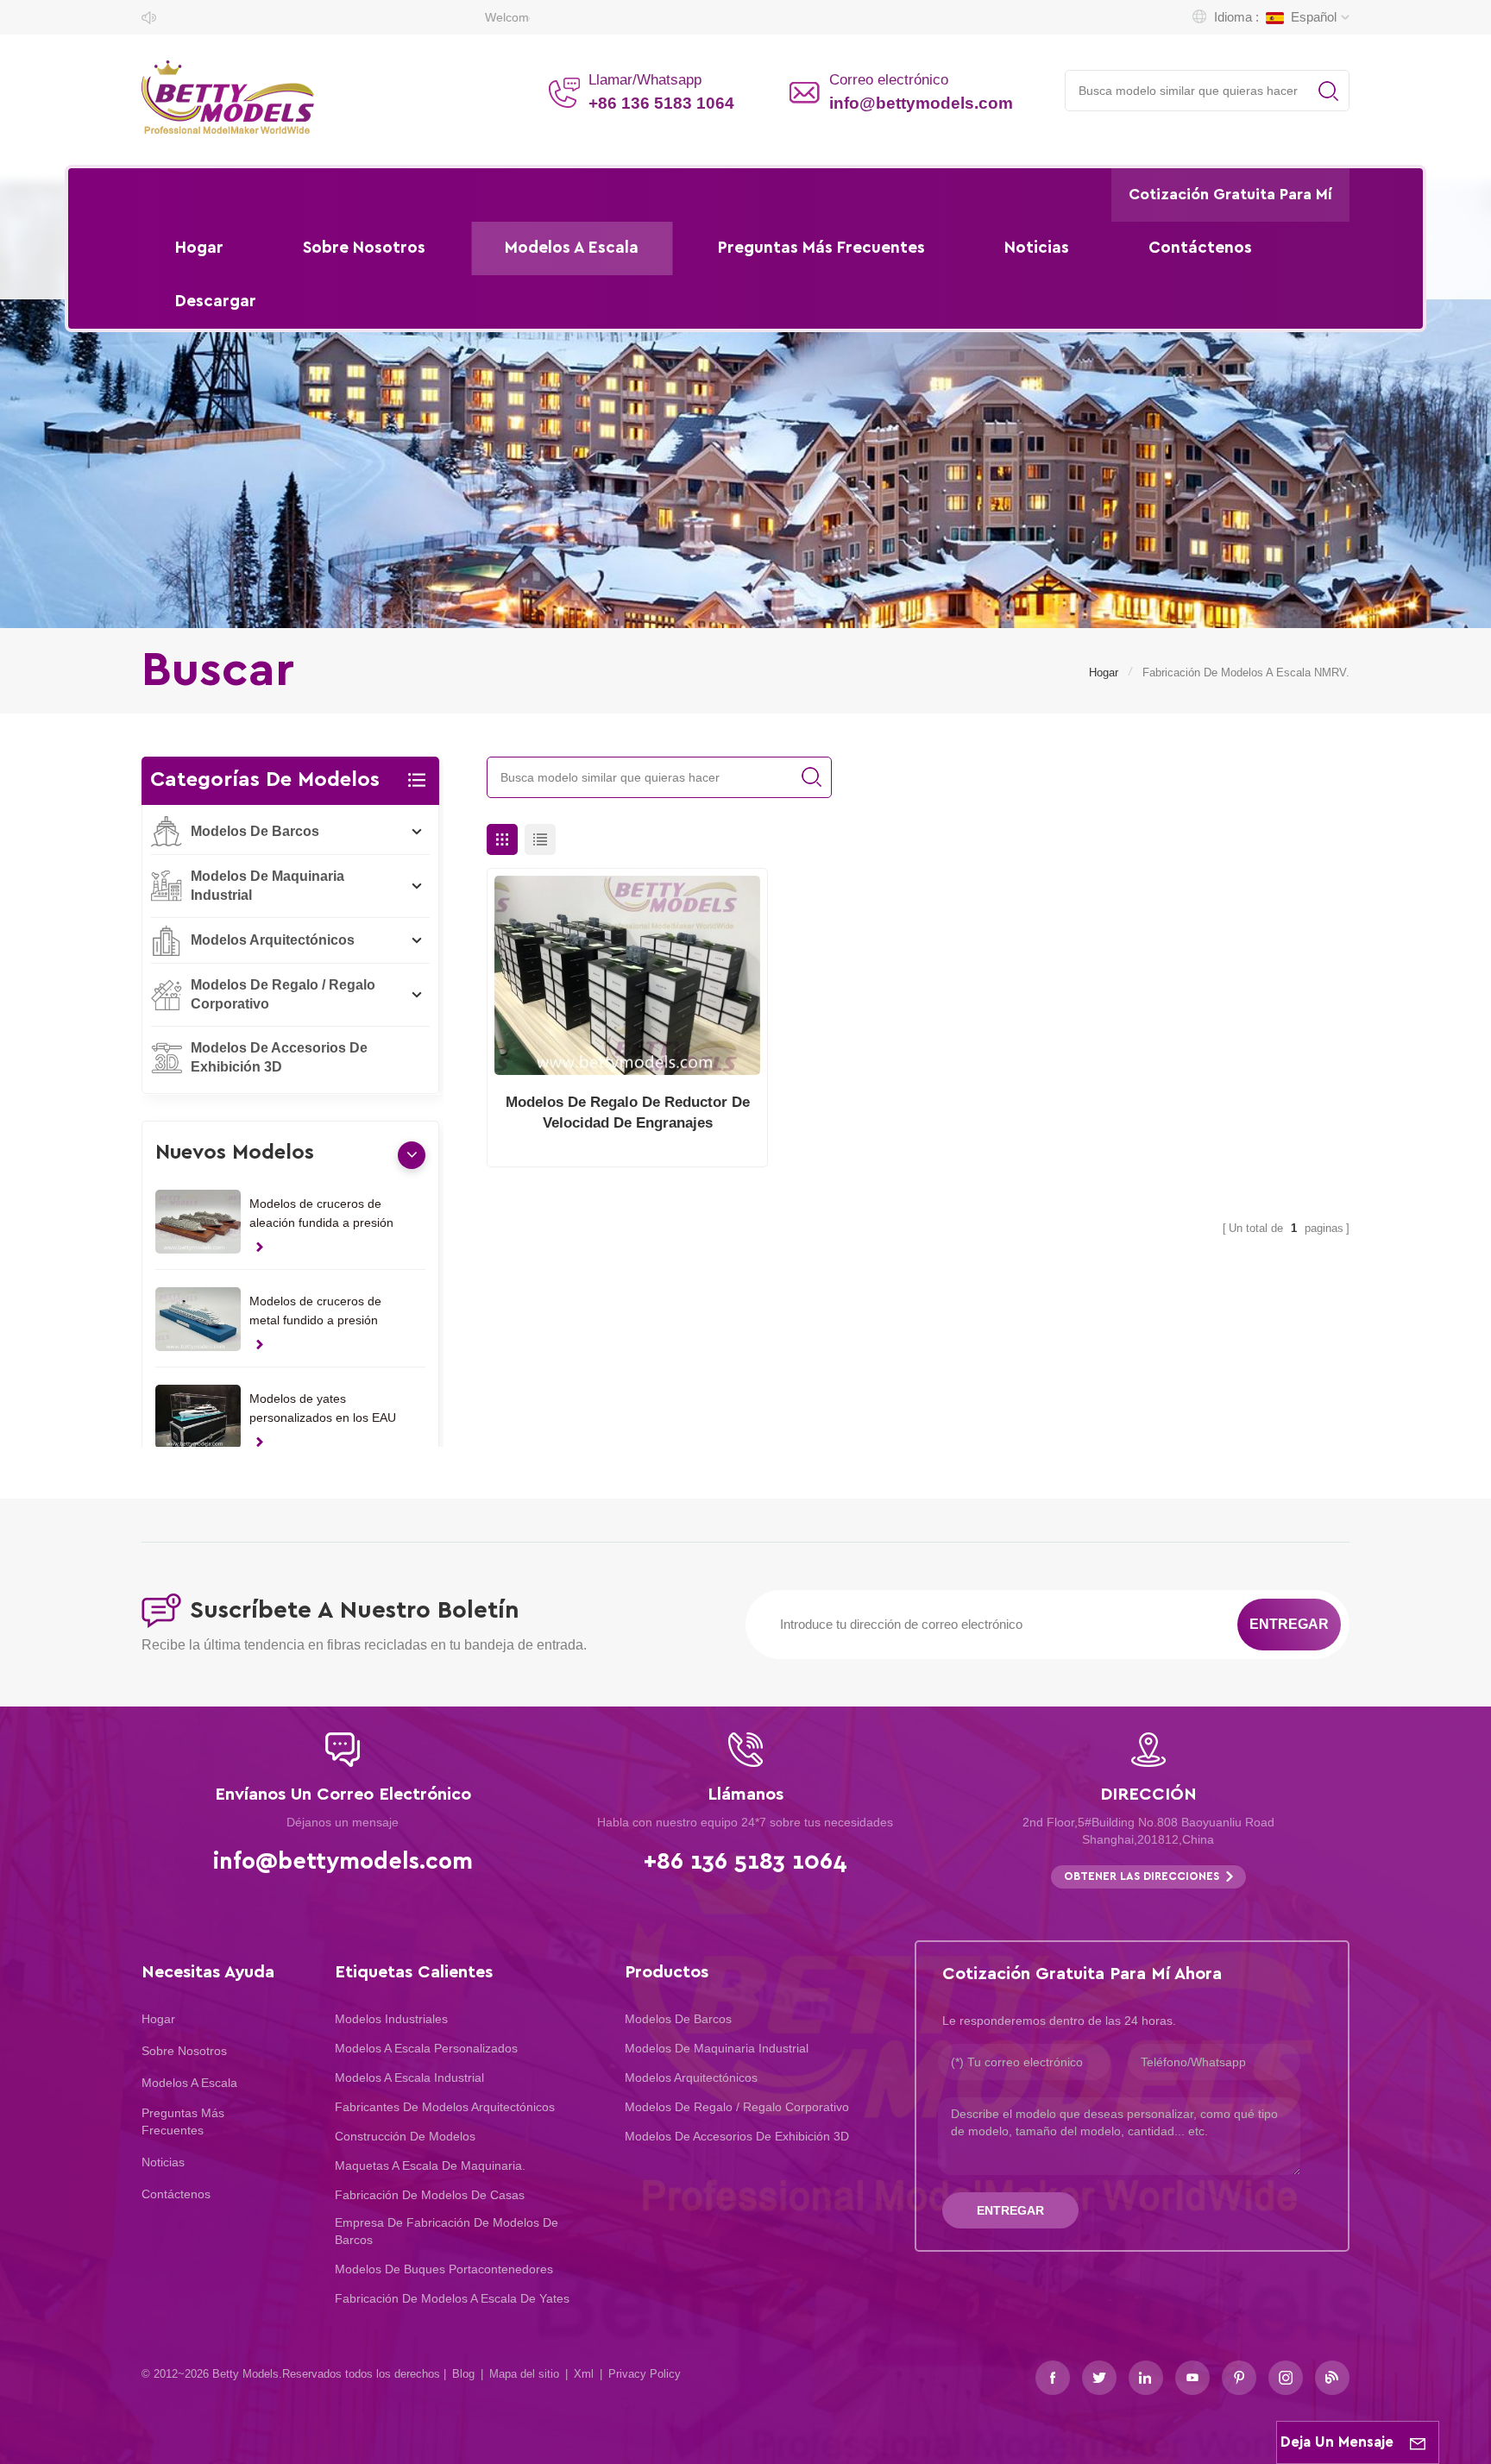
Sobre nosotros (364, 248)
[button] (412, 1154)
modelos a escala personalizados (426, 2048)
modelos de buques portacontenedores (444, 2269)
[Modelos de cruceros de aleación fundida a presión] (198, 1222)
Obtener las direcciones (1142, 1877)
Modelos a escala (572, 248)
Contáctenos (1200, 248)
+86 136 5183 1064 (661, 103)
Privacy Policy (645, 2374)
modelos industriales (391, 2019)
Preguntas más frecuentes (821, 248)
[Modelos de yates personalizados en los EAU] (198, 1417)
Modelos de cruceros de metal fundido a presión (315, 1311)
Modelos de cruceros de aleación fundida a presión (321, 1213)
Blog (463, 2374)
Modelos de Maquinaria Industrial (267, 886)
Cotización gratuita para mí (1230, 195)
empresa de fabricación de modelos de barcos (447, 2231)
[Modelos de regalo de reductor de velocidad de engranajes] (627, 975)
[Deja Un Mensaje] (1418, 2442)
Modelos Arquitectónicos (273, 940)
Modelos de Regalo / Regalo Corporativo (283, 994)
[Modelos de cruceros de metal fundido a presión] (198, 1319)
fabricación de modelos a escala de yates (452, 2298)
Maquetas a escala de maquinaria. (430, 2165)
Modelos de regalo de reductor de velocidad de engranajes (628, 1113)
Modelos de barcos (255, 831)
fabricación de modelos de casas (430, 2195)
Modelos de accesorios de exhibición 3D (279, 1057)
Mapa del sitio (524, 2374)
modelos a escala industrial (409, 2077)
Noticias (1037, 248)
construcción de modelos (405, 2136)
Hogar (199, 248)
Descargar (216, 302)
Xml (584, 2374)
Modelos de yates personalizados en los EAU (323, 1408)
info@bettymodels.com (921, 103)
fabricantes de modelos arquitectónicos (445, 2107)
